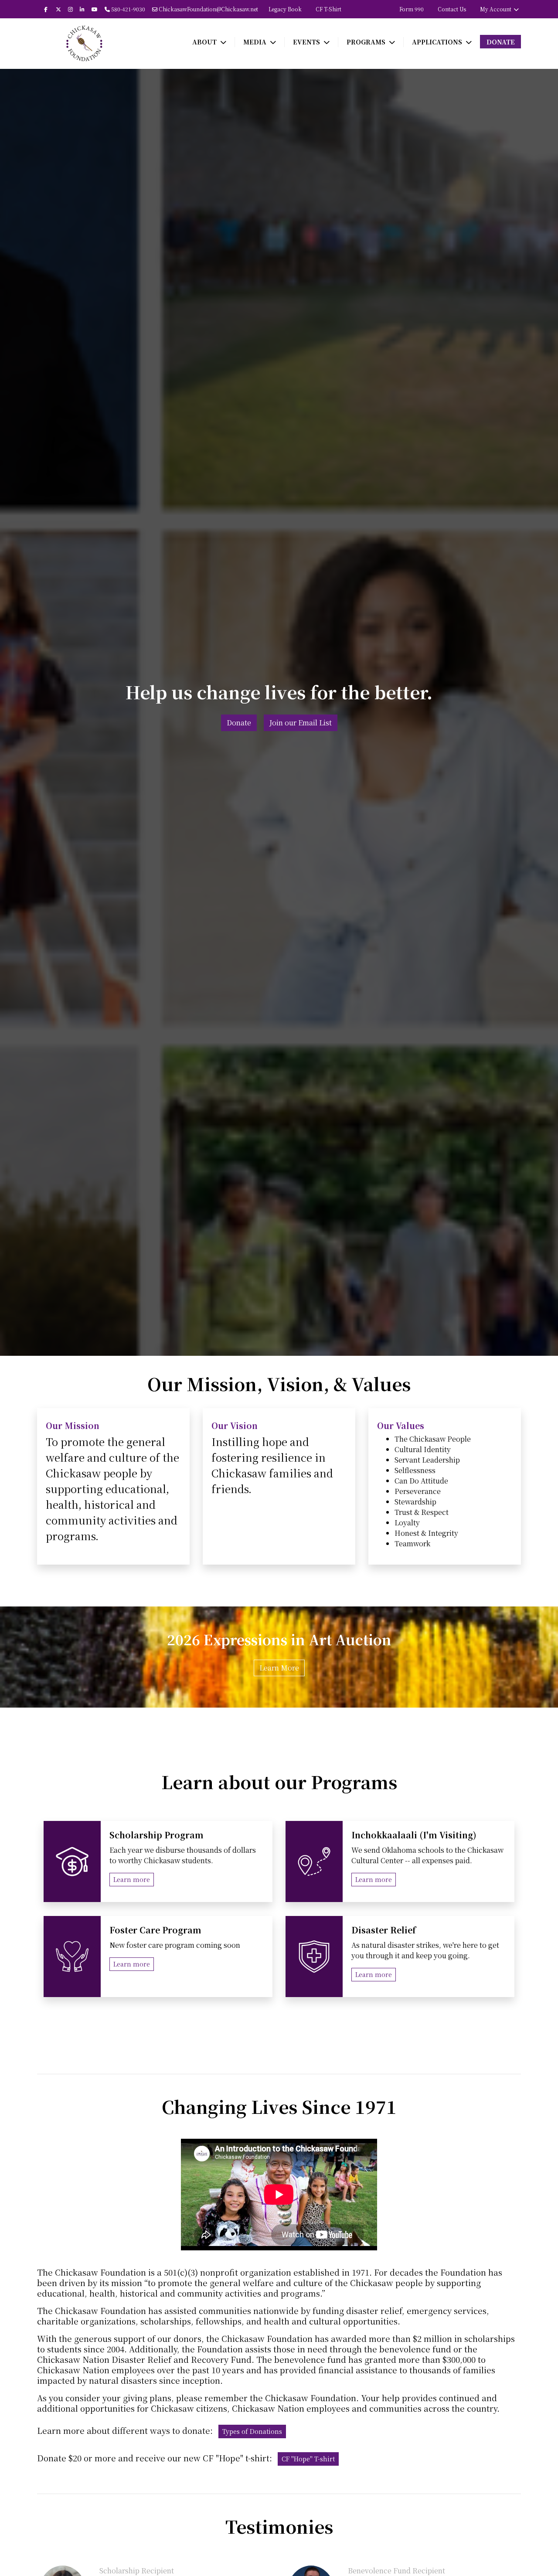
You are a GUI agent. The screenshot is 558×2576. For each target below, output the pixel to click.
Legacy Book (285, 9)
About (205, 42)
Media (256, 42)
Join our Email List (301, 723)
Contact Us (452, 9)
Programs (367, 42)
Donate (501, 42)
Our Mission (74, 1425)
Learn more (132, 1879)
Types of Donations (252, 2431)
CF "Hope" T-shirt (308, 2459)
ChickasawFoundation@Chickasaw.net (208, 9)
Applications (438, 42)
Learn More (279, 1668)
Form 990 (412, 9)
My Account (496, 9)
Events (307, 42)
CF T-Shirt (328, 9)
